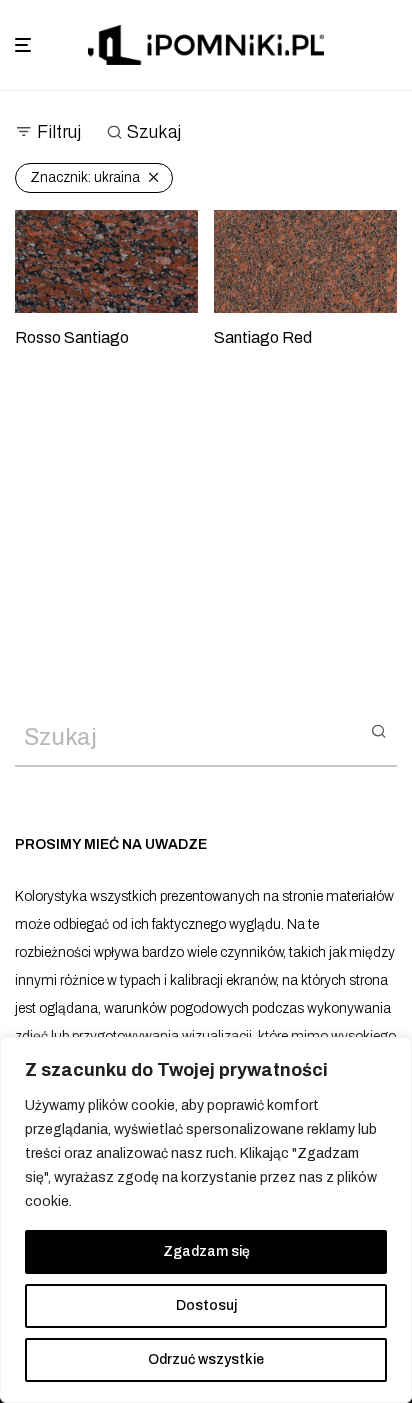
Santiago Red (263, 337)
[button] (378, 730)
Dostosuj (206, 1305)
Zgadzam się (206, 1251)
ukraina (85, 177)
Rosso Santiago (72, 337)
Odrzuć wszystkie (206, 1359)
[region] (206, 1220)
